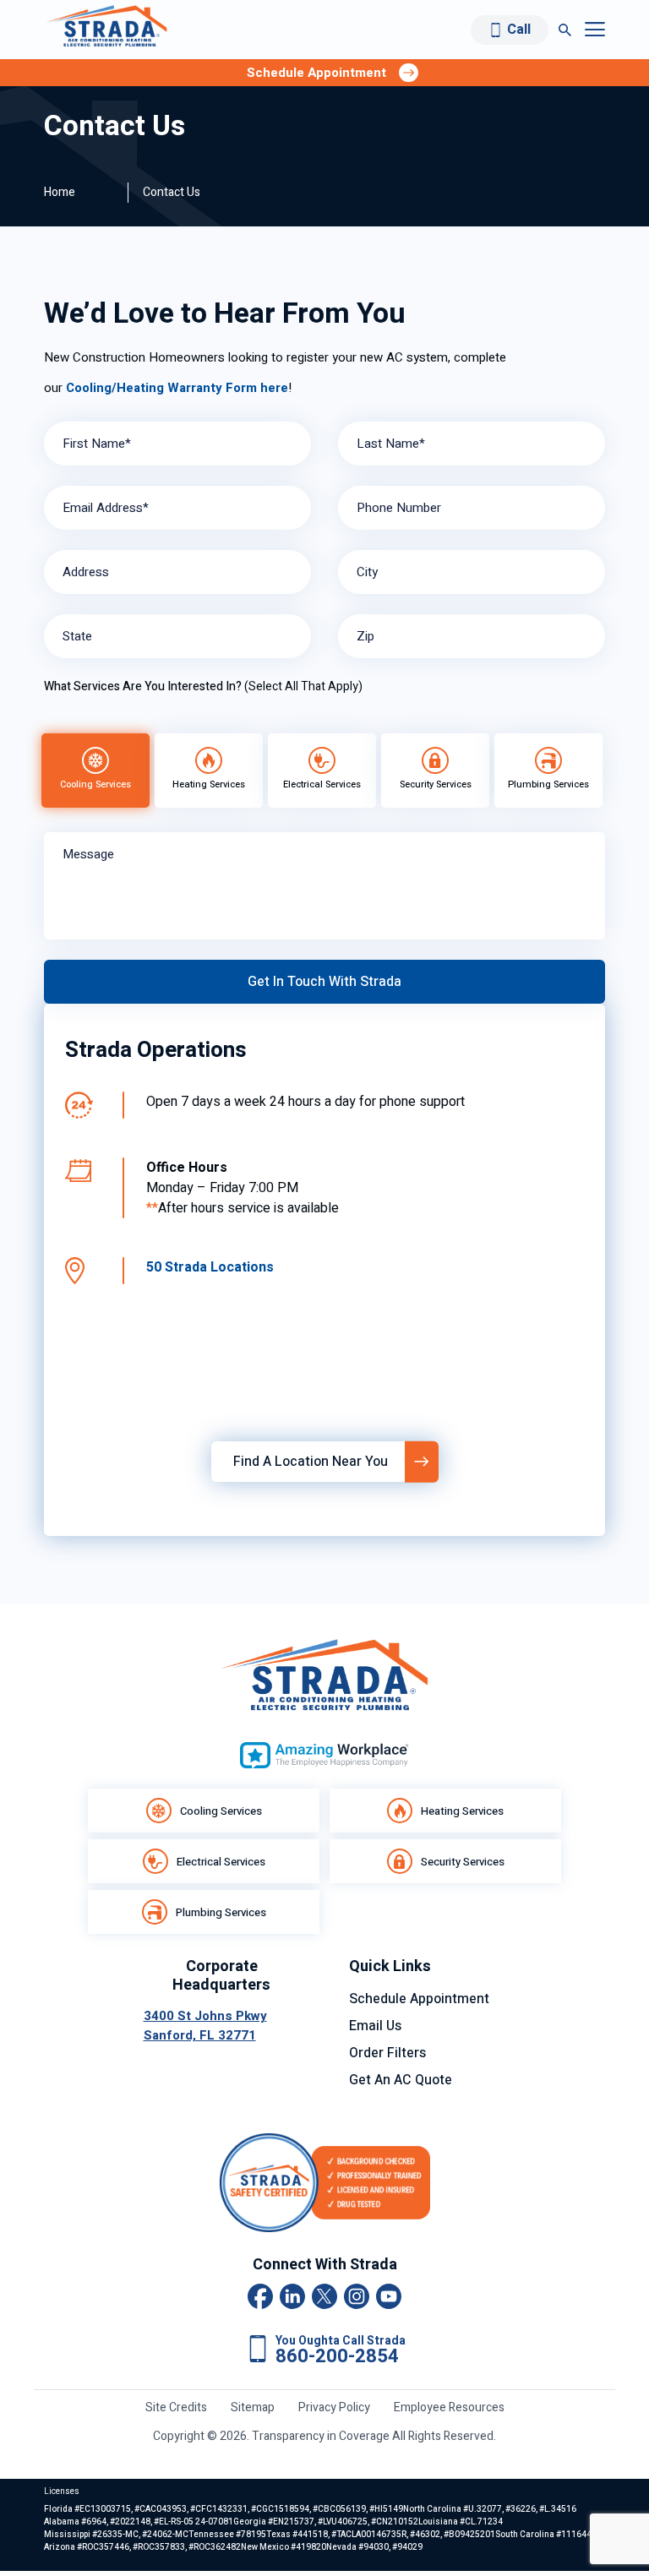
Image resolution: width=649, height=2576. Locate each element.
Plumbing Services (221, 1912)
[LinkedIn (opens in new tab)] (292, 2296)
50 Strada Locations (210, 1267)
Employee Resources (449, 2407)
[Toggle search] (565, 30)
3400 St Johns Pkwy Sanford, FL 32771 (205, 2026)
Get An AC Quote (401, 2080)
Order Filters (387, 2053)
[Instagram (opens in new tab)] (357, 2296)
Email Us (375, 2026)
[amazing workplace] (324, 1755)
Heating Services (462, 1811)
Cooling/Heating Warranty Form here (175, 388)
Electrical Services (221, 1862)
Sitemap (253, 2407)
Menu (595, 30)
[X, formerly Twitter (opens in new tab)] (324, 2296)
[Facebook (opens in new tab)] (260, 2296)
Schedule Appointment (419, 1999)
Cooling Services (221, 1811)
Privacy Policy (334, 2407)
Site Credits (176, 2407)
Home (60, 192)
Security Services (463, 1862)
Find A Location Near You (311, 1462)
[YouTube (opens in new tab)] (389, 2296)
